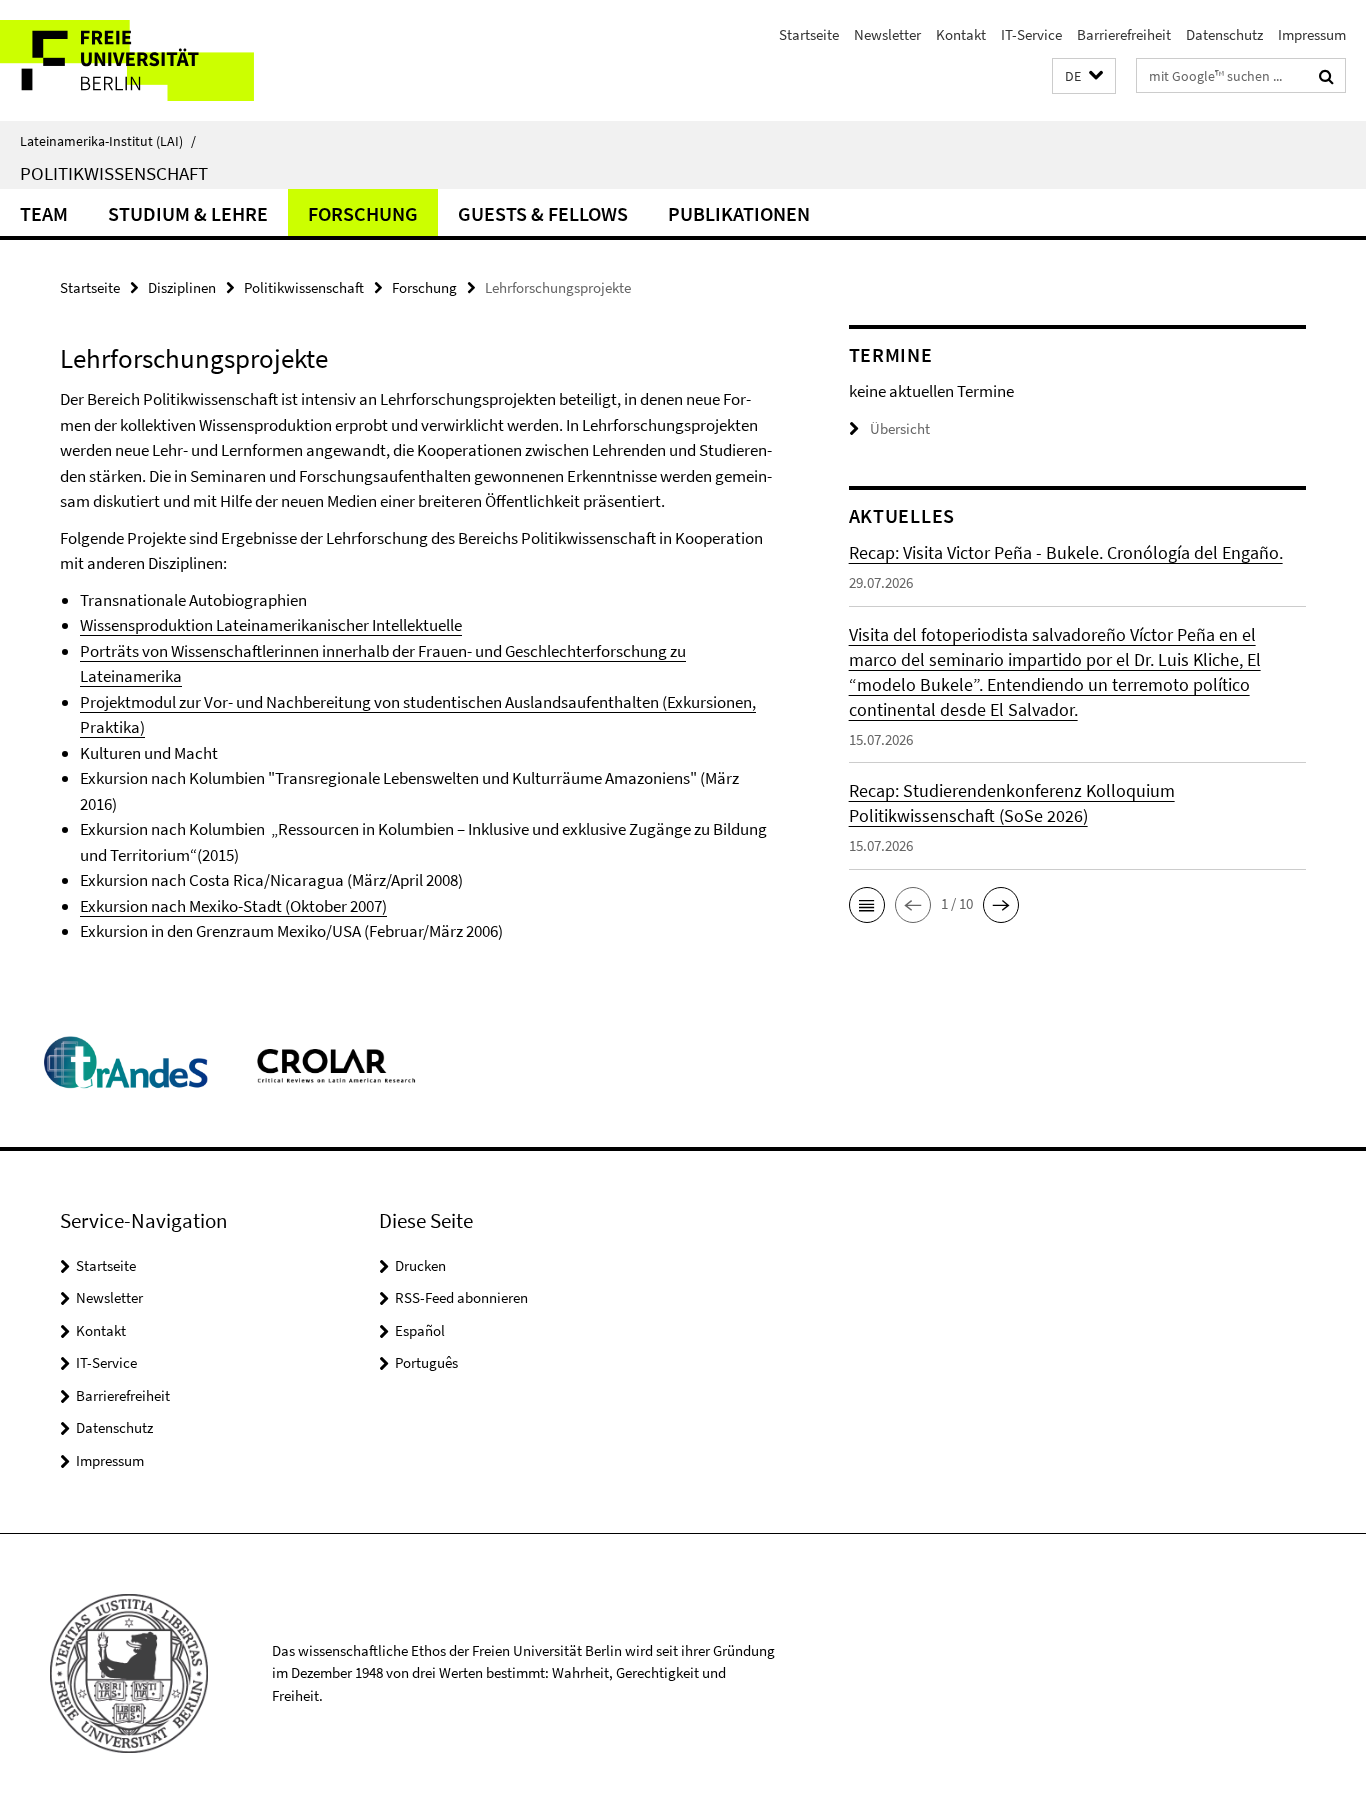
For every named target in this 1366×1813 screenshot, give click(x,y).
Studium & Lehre (188, 213)
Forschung (363, 213)
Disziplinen (182, 287)
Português (426, 1362)
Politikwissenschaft (114, 173)
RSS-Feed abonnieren (461, 1297)
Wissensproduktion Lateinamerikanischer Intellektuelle (271, 625)
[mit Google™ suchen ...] (1326, 76)
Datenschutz (1224, 34)
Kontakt (961, 34)
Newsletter (887, 34)
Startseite (809, 34)
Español (420, 1330)
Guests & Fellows (543, 213)
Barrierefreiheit (1124, 34)
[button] (1084, 76)
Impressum (1312, 34)
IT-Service (1031, 34)
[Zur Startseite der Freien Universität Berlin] (167, 60)
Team (44, 213)
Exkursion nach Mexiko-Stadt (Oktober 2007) (233, 906)
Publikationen (739, 213)
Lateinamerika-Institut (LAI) (108, 141)
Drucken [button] (420, 1265)
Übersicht (900, 428)
